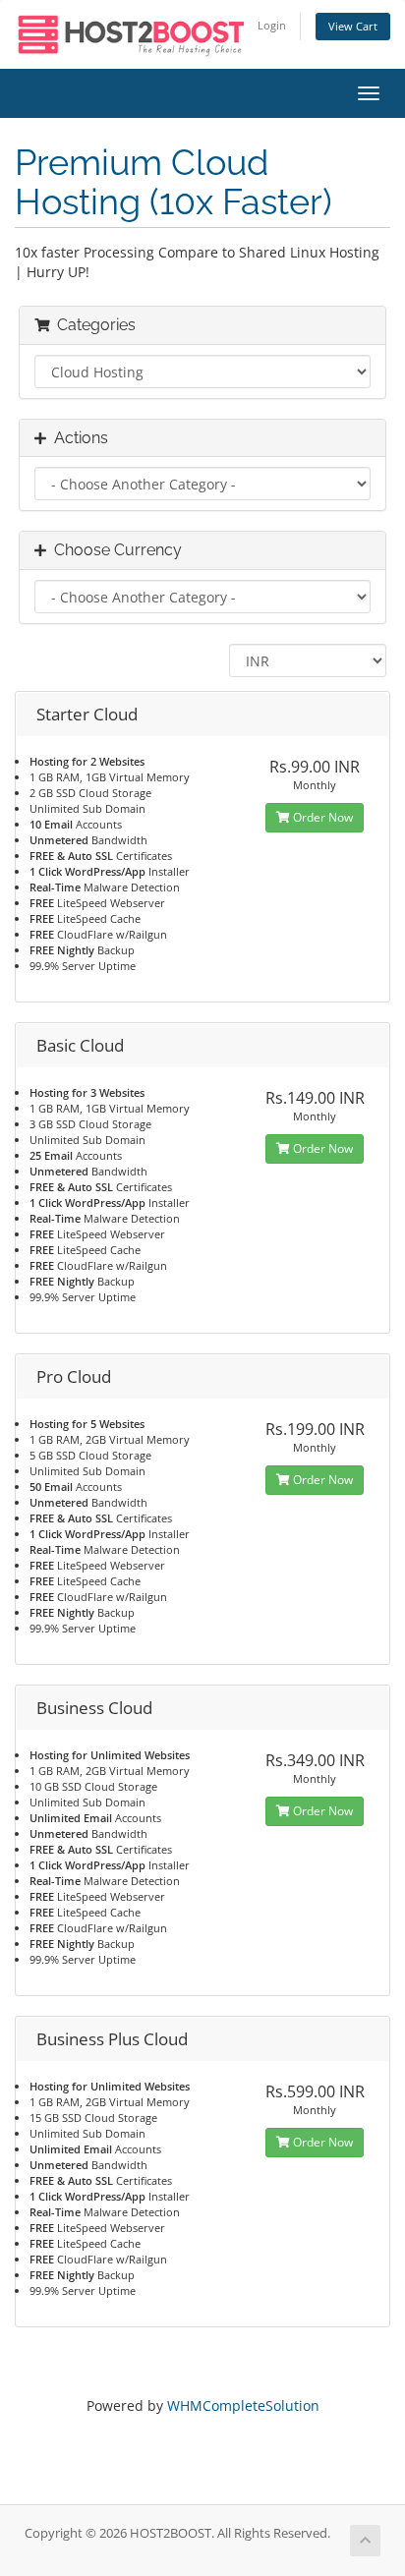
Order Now (321, 817)
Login (272, 25)
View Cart (353, 26)
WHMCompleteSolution (243, 2405)
